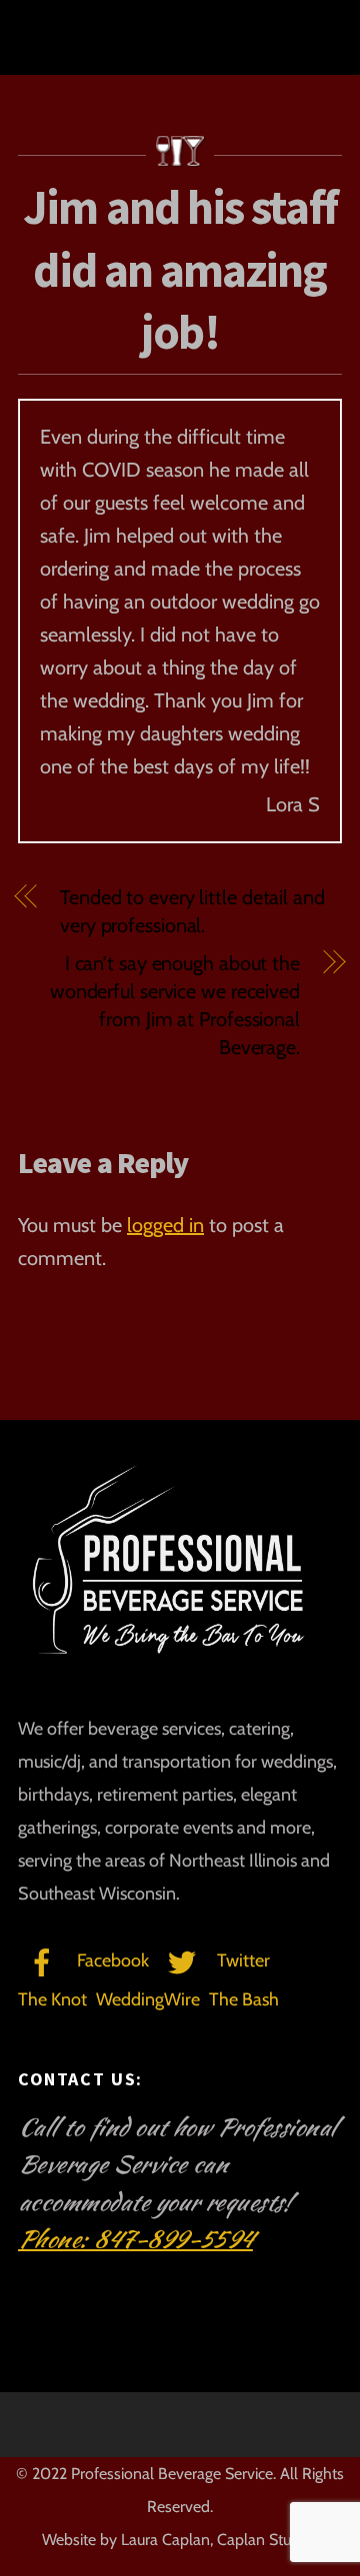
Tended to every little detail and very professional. (192, 911)
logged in (165, 1225)
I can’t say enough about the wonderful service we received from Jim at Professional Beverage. (175, 1005)
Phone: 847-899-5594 (135, 2239)
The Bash (244, 1999)
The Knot (52, 1999)
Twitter (241, 1960)
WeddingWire (148, 1999)
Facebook (111, 1960)
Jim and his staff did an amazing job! (179, 269)
